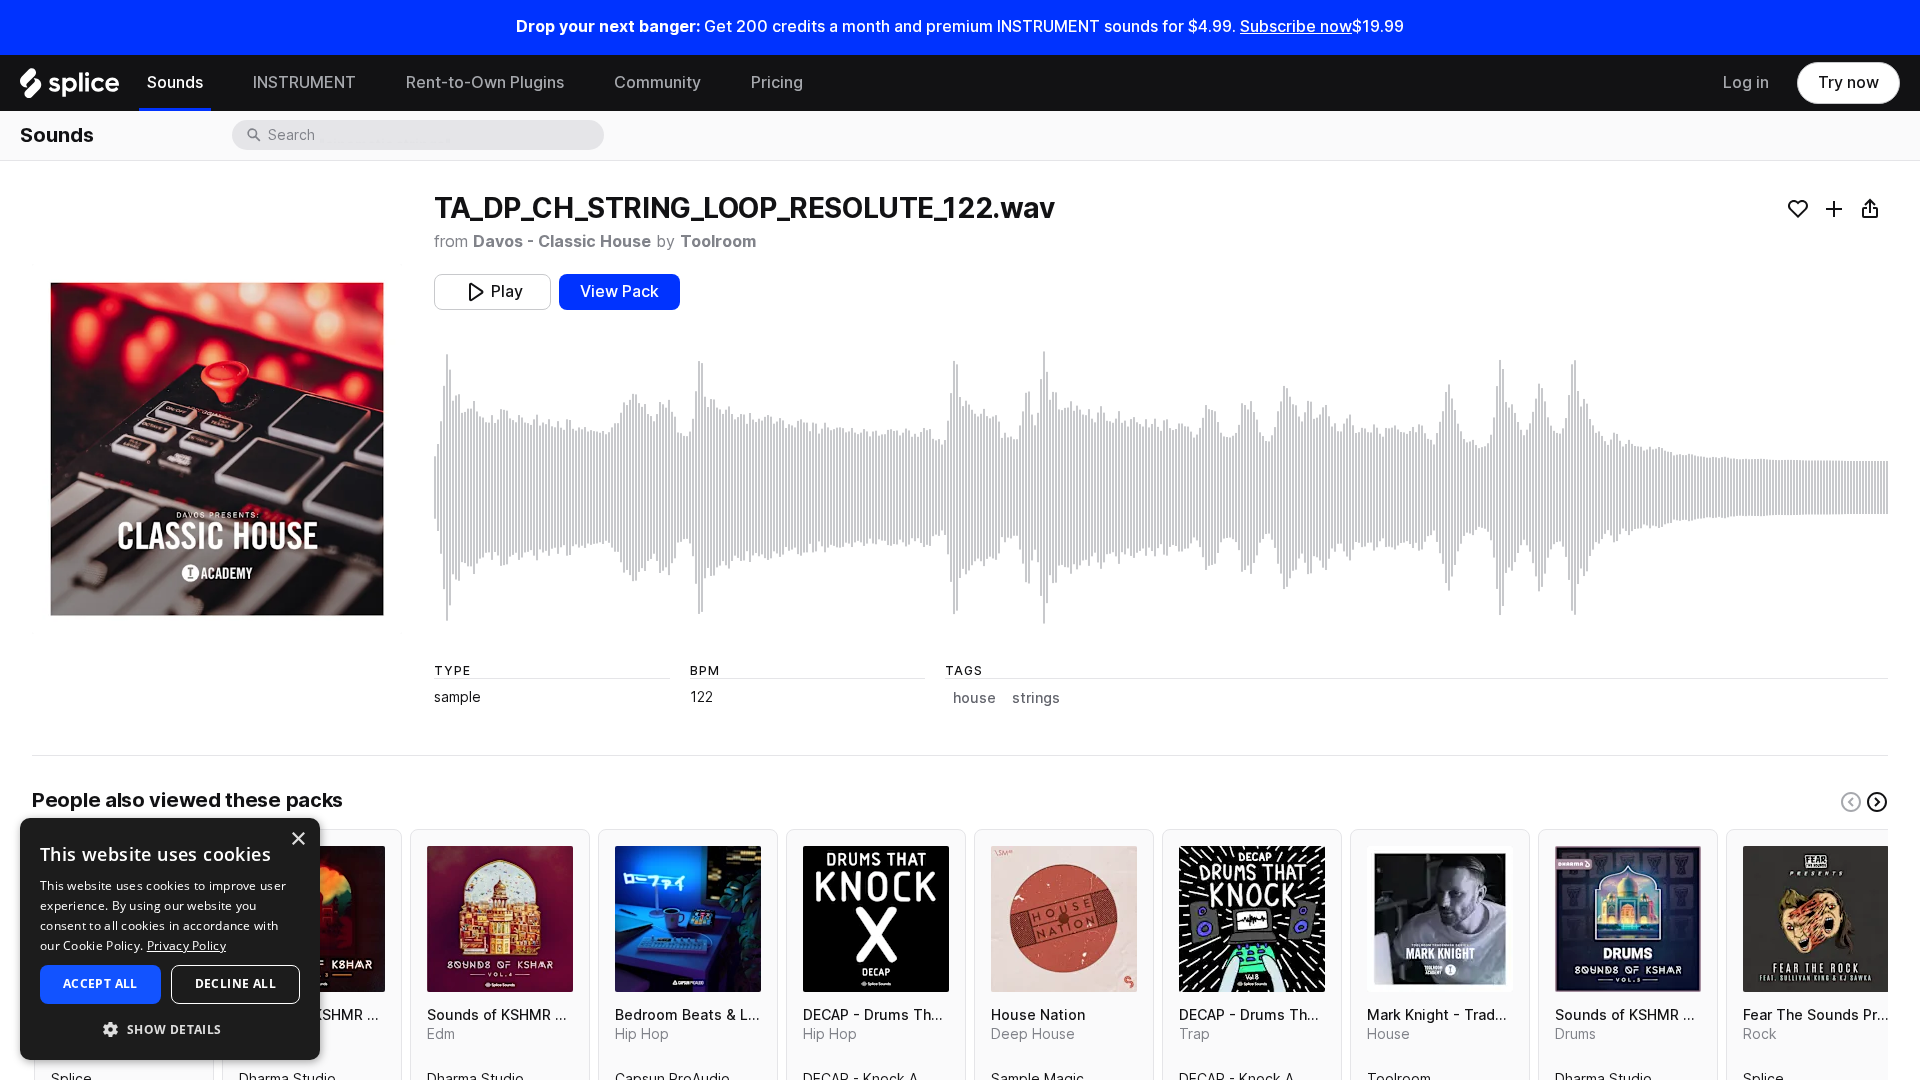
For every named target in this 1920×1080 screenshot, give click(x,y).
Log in (1746, 82)
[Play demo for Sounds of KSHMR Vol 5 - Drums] (1628, 919)
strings (1036, 698)
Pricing (777, 82)
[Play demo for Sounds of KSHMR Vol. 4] (500, 919)
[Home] (69, 88)
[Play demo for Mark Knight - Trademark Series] (1440, 919)
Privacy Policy (186, 945)
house (974, 698)
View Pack (619, 291)
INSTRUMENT (304, 82)
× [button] (297, 839)
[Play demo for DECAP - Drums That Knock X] (876, 919)
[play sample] (1161, 487)
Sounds (175, 82)
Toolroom (718, 241)
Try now (1848, 82)
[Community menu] (716, 83)
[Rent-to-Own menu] (579, 83)
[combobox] (434, 135)
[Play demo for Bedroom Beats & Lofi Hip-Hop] (688, 919)
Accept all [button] (100, 983)
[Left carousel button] (1851, 802)
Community (657, 82)
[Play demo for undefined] (217, 449)
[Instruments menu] (371, 83)
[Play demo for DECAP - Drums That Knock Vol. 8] (1252, 919)
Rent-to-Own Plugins (485, 82)
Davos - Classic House (562, 241)
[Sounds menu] (218, 83)
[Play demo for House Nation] (1064, 919)
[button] (170, 1028)
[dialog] (170, 939)
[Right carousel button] (1877, 802)
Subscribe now (1296, 26)
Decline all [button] (235, 983)
